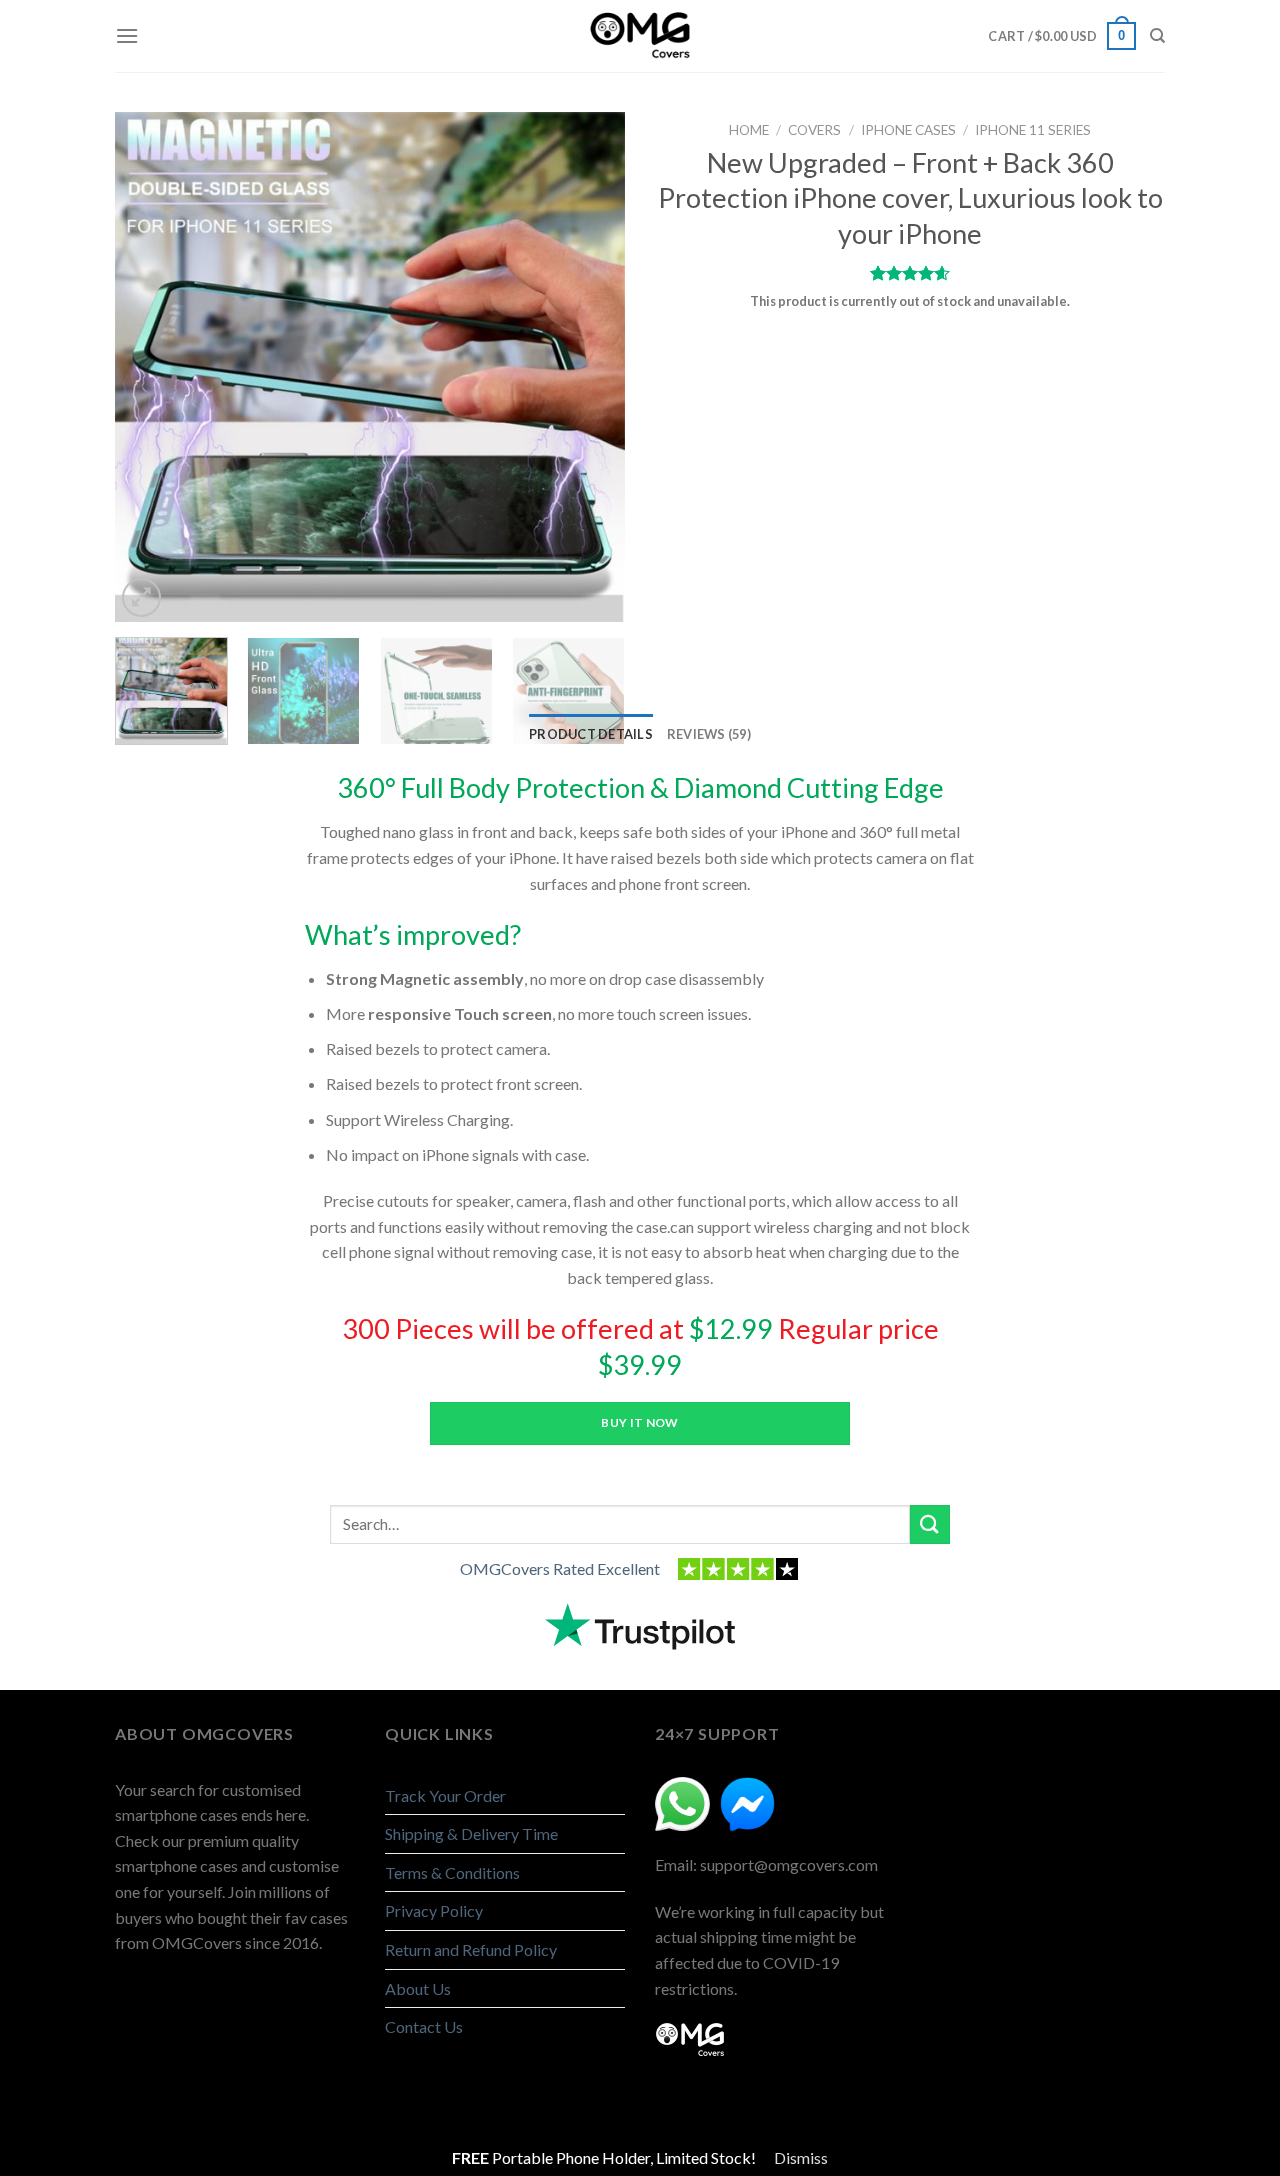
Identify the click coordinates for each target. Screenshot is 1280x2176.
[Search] (1157, 36)
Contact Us (424, 2026)
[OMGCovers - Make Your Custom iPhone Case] (640, 36)
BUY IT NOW (640, 1422)
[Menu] (127, 35)
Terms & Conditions (452, 1872)
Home (749, 130)
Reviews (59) (709, 734)
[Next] (600, 367)
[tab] (591, 734)
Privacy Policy (434, 1910)
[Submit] (930, 1524)
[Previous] (140, 367)
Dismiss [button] (801, 2157)
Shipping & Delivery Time (471, 1833)
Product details (591, 734)
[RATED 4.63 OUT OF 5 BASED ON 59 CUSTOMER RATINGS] (910, 273)
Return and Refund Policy (471, 1949)
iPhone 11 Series (1033, 130)
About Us (418, 1988)
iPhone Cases (908, 130)
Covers (814, 130)
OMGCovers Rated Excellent (560, 1568)
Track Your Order (445, 1795)
